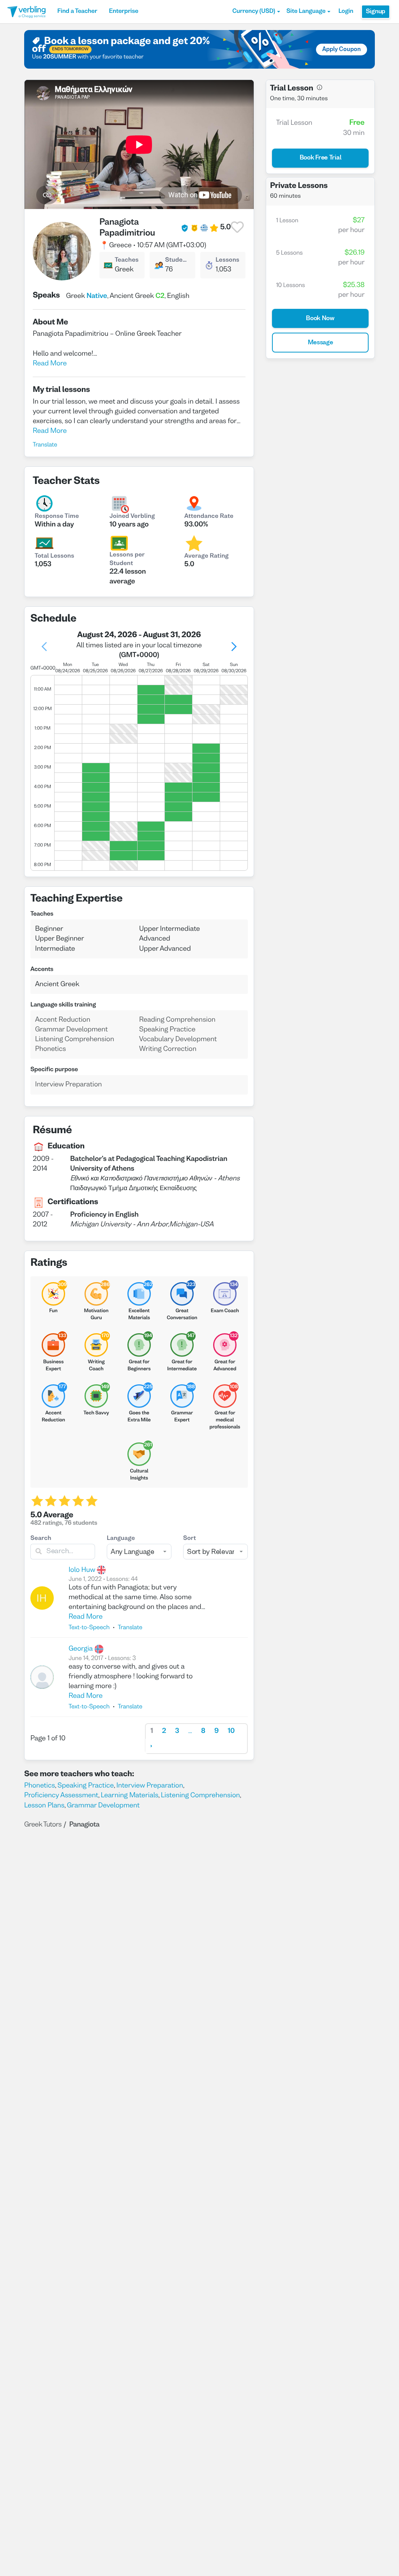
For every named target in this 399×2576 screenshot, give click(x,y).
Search (41, 1539)
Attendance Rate (209, 517)
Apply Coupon (342, 50)
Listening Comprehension (200, 1796)
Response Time (57, 517)
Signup (376, 12)
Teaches (126, 260)
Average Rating (207, 556)
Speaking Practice (86, 1786)
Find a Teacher (77, 12)
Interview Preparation (149, 1786)
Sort (190, 1539)
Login (346, 12)
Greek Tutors (43, 1825)
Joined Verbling (132, 517)
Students (177, 260)
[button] (256, 12)
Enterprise (123, 12)
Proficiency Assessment (61, 1796)
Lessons (227, 260)
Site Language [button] (306, 12)
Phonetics (40, 1786)
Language (121, 1539)
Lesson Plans (44, 1806)
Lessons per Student (127, 560)
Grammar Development (103, 1806)
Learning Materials (130, 1796)
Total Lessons (54, 556)
